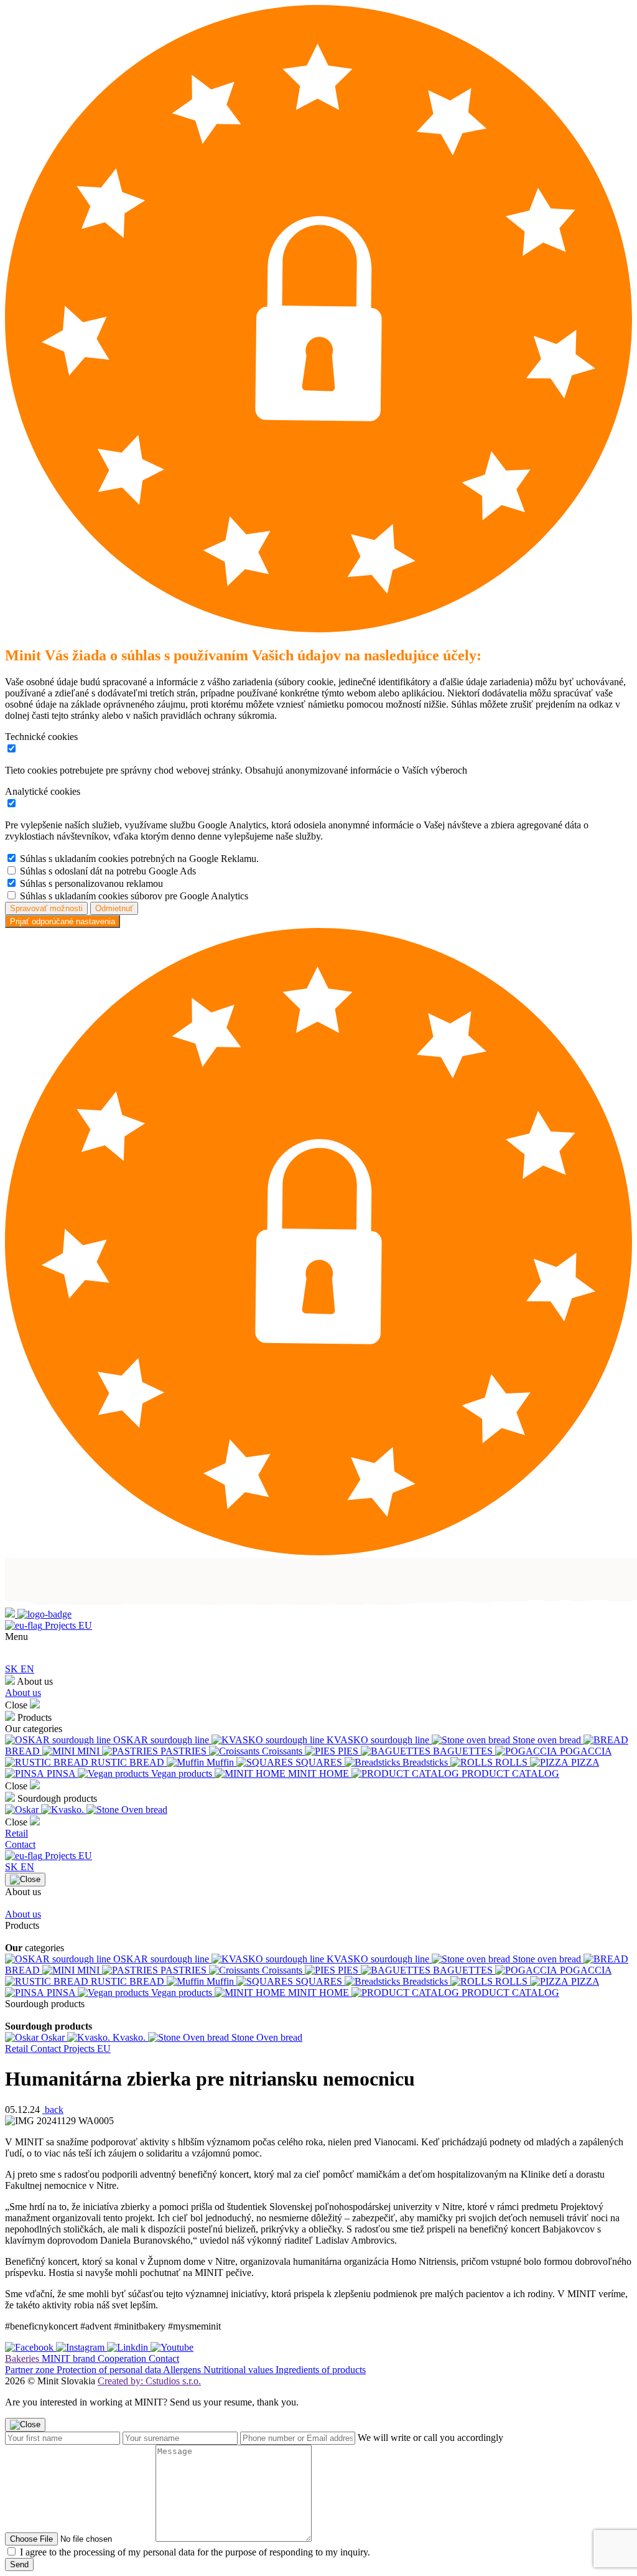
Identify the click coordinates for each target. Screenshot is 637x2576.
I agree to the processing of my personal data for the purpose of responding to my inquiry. (195, 2552)
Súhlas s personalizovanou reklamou (91, 883)
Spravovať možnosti (46, 908)
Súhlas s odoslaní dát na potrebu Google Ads (108, 871)
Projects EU (67, 1625)
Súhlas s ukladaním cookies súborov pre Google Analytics (134, 896)
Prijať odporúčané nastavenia (63, 921)
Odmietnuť (114, 908)
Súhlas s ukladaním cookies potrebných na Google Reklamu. (139, 859)
